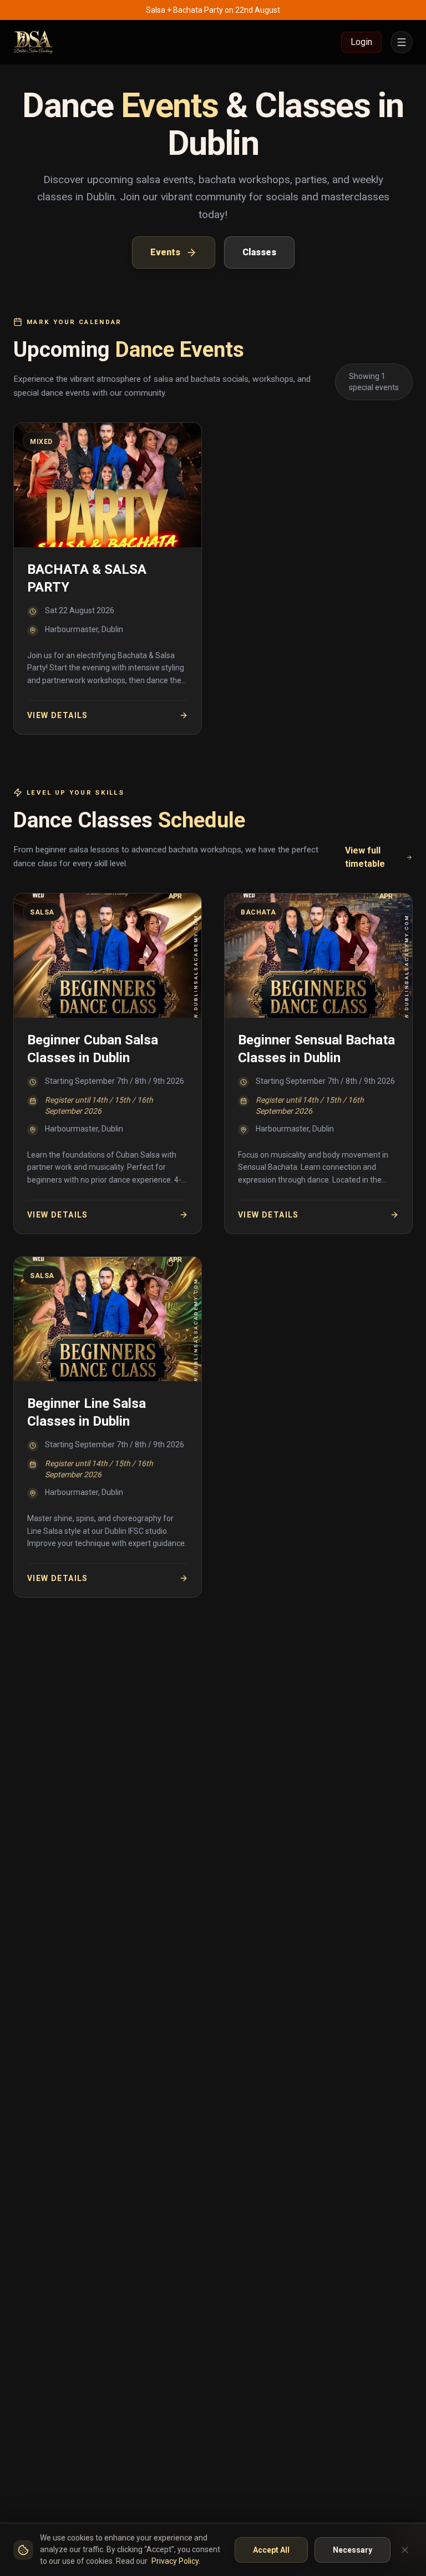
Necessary (353, 2550)
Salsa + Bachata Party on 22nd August (213, 10)
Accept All (271, 2550)
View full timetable (365, 857)
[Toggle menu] (402, 42)
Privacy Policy (175, 2561)
